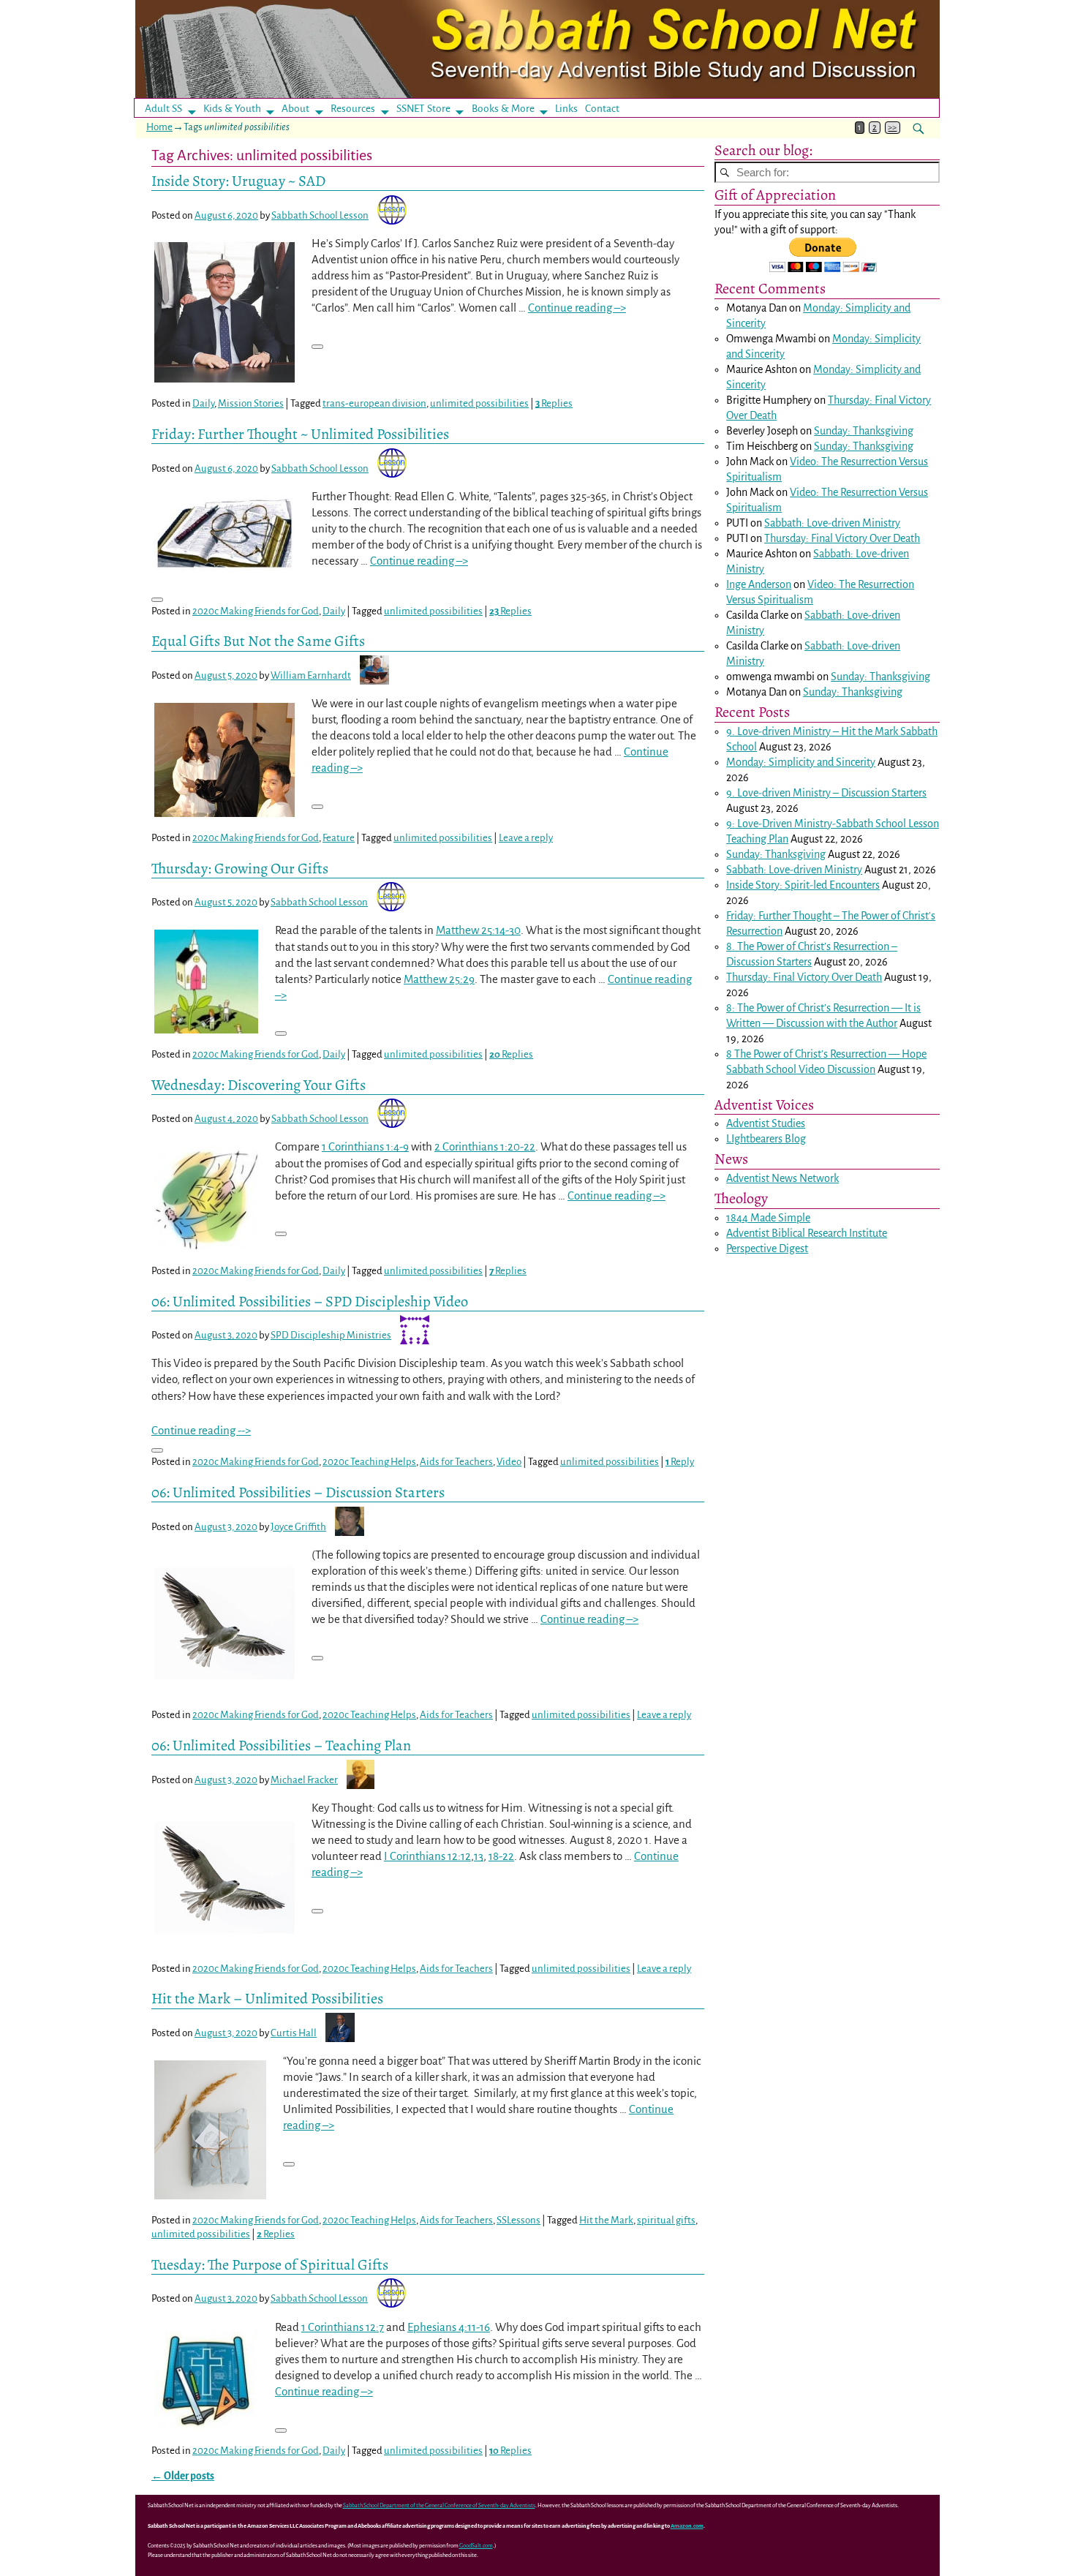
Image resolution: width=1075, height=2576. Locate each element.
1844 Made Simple (768, 1218)
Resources (353, 109)
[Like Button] (317, 347)
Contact (602, 109)
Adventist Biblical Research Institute (807, 1233)
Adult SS (163, 109)
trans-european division (374, 403)
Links (571, 109)
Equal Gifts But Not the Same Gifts (258, 641)
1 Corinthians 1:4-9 (365, 1146)
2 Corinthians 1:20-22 (485, 1146)
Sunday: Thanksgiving (864, 431)
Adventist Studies (766, 1123)
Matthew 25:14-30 (478, 930)
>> (892, 128)
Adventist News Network (782, 1178)
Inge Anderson (759, 584)
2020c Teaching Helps (369, 1462)
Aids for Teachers (456, 1462)
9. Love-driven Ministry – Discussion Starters (826, 793)
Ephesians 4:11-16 (449, 2327)
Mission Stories (251, 403)
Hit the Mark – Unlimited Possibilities (267, 1998)
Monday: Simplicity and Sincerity (801, 762)
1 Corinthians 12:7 (343, 2327)
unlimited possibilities (479, 403)
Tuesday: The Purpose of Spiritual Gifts (270, 2264)
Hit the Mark (606, 2220)
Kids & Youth (232, 109)
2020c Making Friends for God (256, 611)
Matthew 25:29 (439, 979)
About (295, 109)
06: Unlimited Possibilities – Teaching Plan (281, 1745)
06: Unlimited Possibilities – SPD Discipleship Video (310, 1301)
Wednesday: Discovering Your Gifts (259, 1085)
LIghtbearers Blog (766, 1139)
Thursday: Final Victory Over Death (842, 538)
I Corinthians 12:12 (427, 1856)
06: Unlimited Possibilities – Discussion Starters (298, 1492)
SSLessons (518, 2220)
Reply (680, 1462)
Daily (203, 403)
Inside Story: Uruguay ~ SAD (238, 181)
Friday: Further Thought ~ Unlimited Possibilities (300, 434)
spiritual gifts (666, 2220)
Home (159, 127)
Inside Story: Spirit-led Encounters (803, 885)
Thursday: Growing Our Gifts (240, 868)
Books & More (503, 109)
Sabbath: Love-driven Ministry (832, 523)
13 (479, 1856)
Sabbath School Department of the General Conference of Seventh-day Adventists (439, 2505)
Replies (554, 403)
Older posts (183, 2476)
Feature (339, 838)
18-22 (501, 1856)
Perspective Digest (767, 1249)
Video (509, 1462)
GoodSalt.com (476, 2546)
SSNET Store (423, 109)
